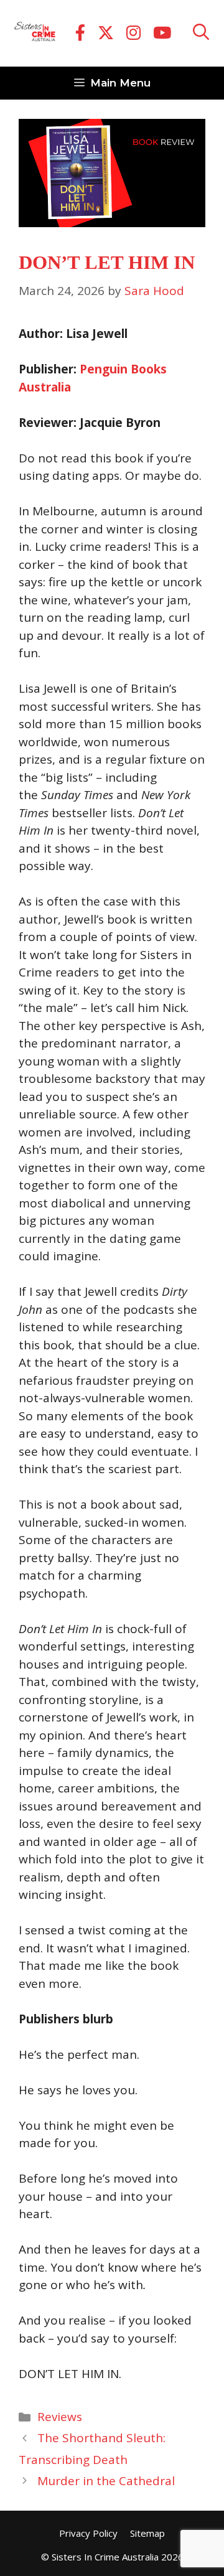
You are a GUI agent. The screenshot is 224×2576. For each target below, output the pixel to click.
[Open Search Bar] (201, 33)
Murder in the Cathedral (106, 2481)
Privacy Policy (88, 2533)
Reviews (60, 2417)
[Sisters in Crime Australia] (35, 34)
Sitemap (147, 2533)
